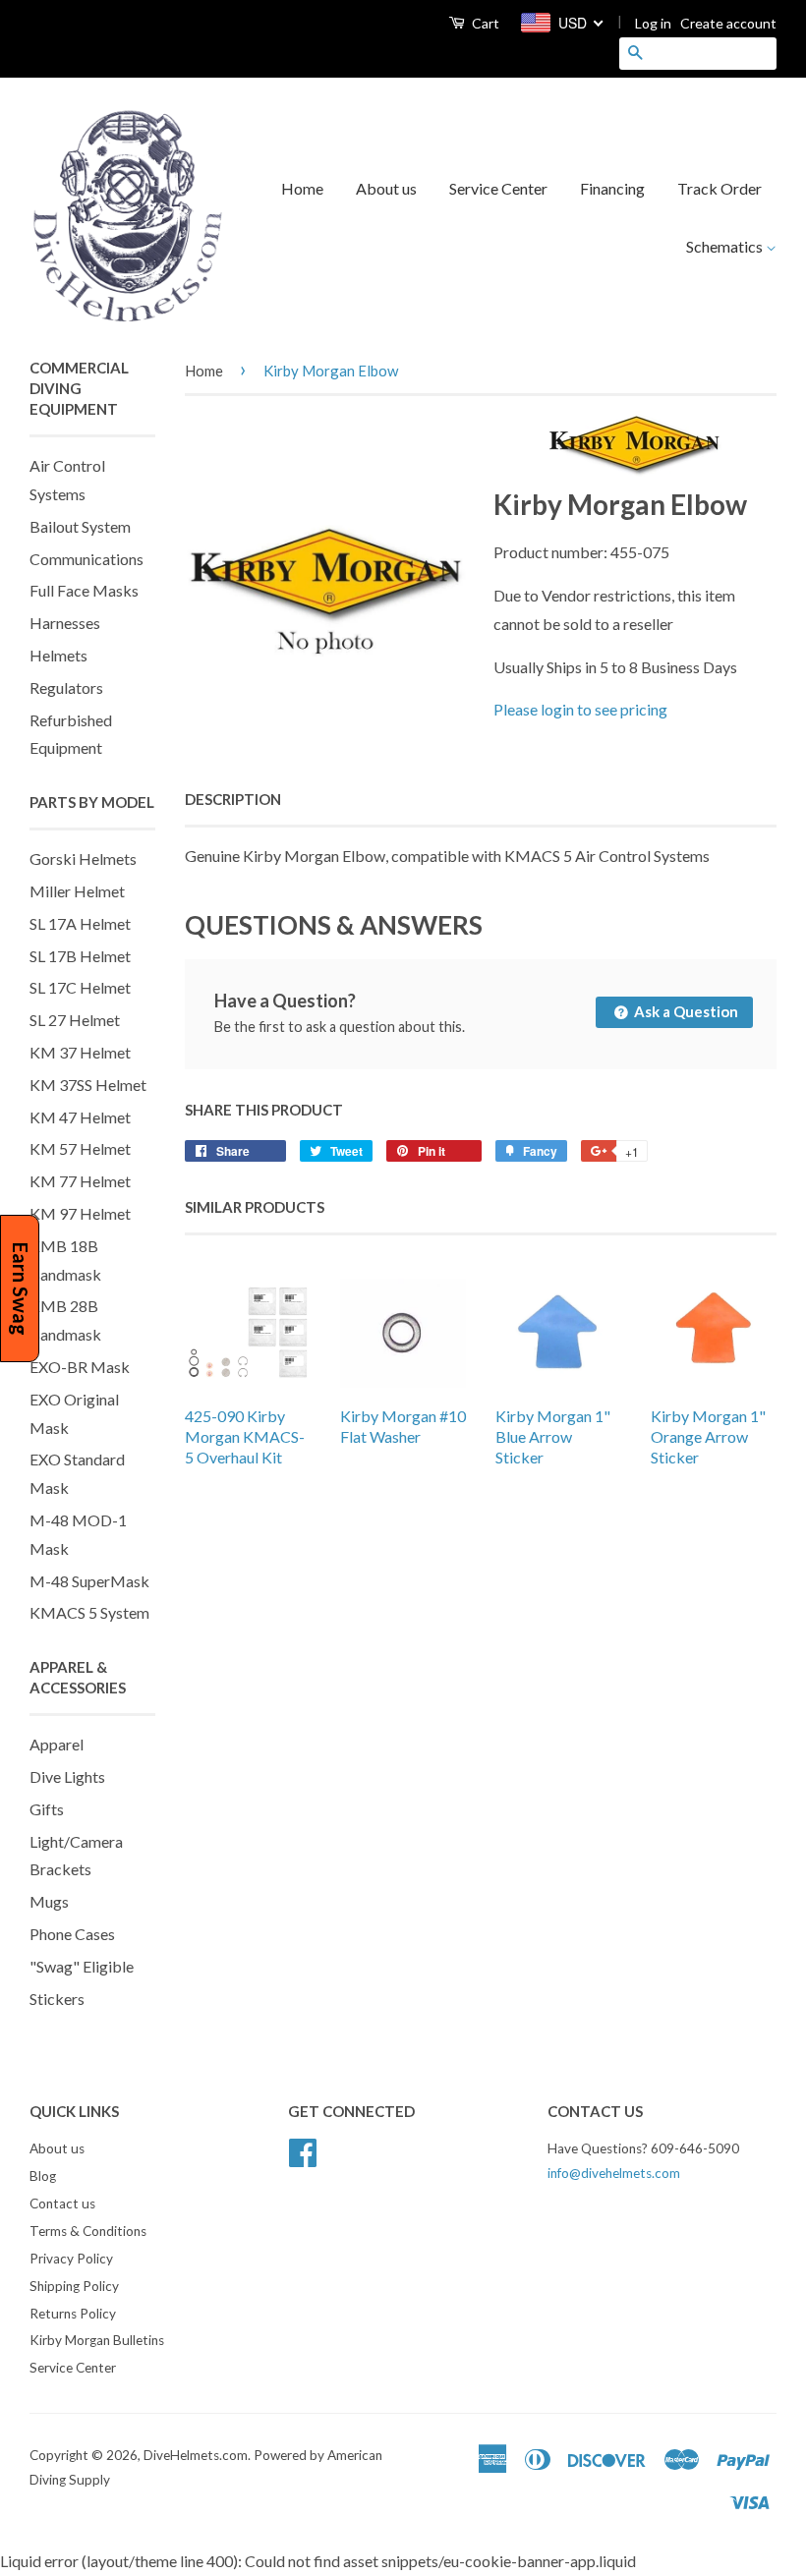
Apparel (57, 1744)
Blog (43, 2176)
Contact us (62, 2204)
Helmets (58, 655)
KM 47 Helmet (80, 1117)
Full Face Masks (84, 590)
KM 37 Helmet (80, 1052)
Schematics (726, 246)
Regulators (66, 687)
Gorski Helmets (83, 859)
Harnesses (65, 623)
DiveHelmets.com (196, 2455)
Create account (728, 23)
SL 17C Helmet (80, 987)
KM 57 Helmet (80, 1148)
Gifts (47, 1809)
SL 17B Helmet (80, 956)
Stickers (57, 1999)
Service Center (498, 188)
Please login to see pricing (580, 709)
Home (302, 188)
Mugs (49, 1901)
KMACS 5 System (89, 1612)
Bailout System (80, 526)
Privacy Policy (71, 2259)
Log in (653, 23)
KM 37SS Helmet (88, 1085)
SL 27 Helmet (75, 1020)
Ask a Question (685, 1011)
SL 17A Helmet (80, 923)
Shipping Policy (74, 2286)
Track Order (720, 188)
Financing (612, 188)
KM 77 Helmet (80, 1181)
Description (233, 799)
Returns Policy (73, 2314)
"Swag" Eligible (82, 1966)
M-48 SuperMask (89, 1581)
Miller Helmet (77, 891)
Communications (86, 559)
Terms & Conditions (88, 2231)
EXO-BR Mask (80, 1367)
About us (386, 188)
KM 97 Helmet (80, 1213)
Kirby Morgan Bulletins (97, 2340)
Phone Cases (72, 1934)
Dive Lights (67, 1776)
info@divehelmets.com (614, 2173)
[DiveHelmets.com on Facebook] (303, 2150)
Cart (484, 23)
